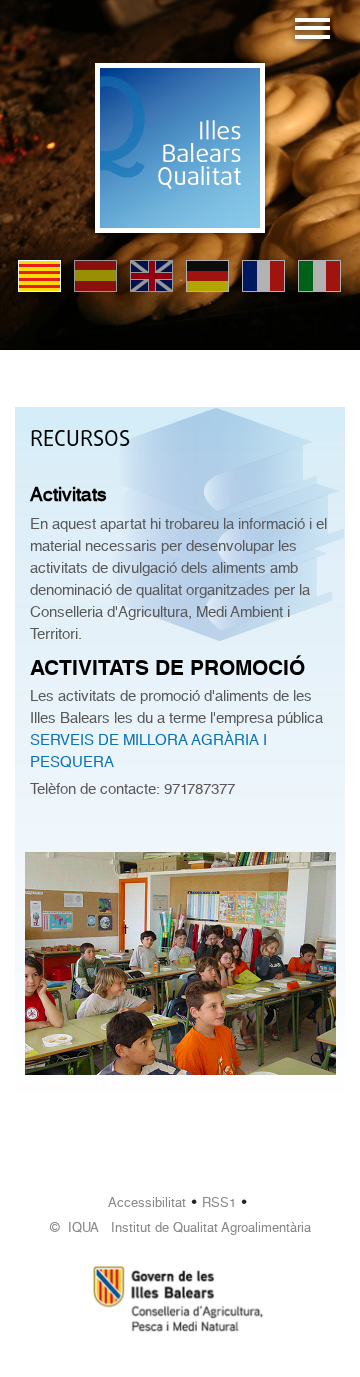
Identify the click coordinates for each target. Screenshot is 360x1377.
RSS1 (219, 1202)
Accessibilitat (147, 1202)
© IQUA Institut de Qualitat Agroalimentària (180, 1227)
